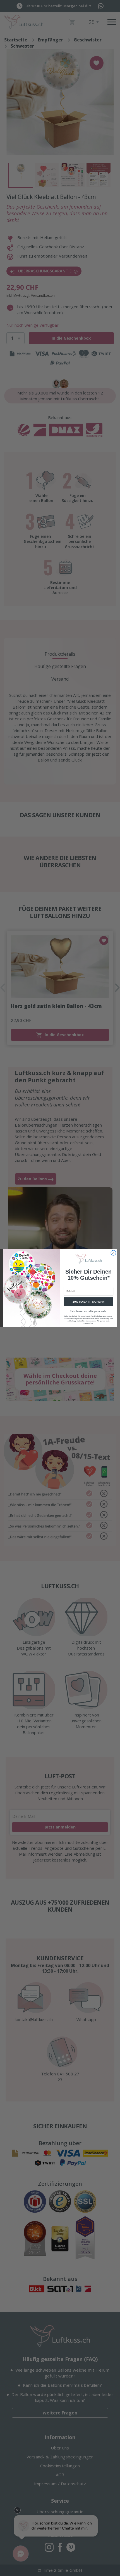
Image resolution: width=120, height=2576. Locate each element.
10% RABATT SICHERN (89, 1302)
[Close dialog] (113, 1253)
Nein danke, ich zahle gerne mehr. (88, 1311)
